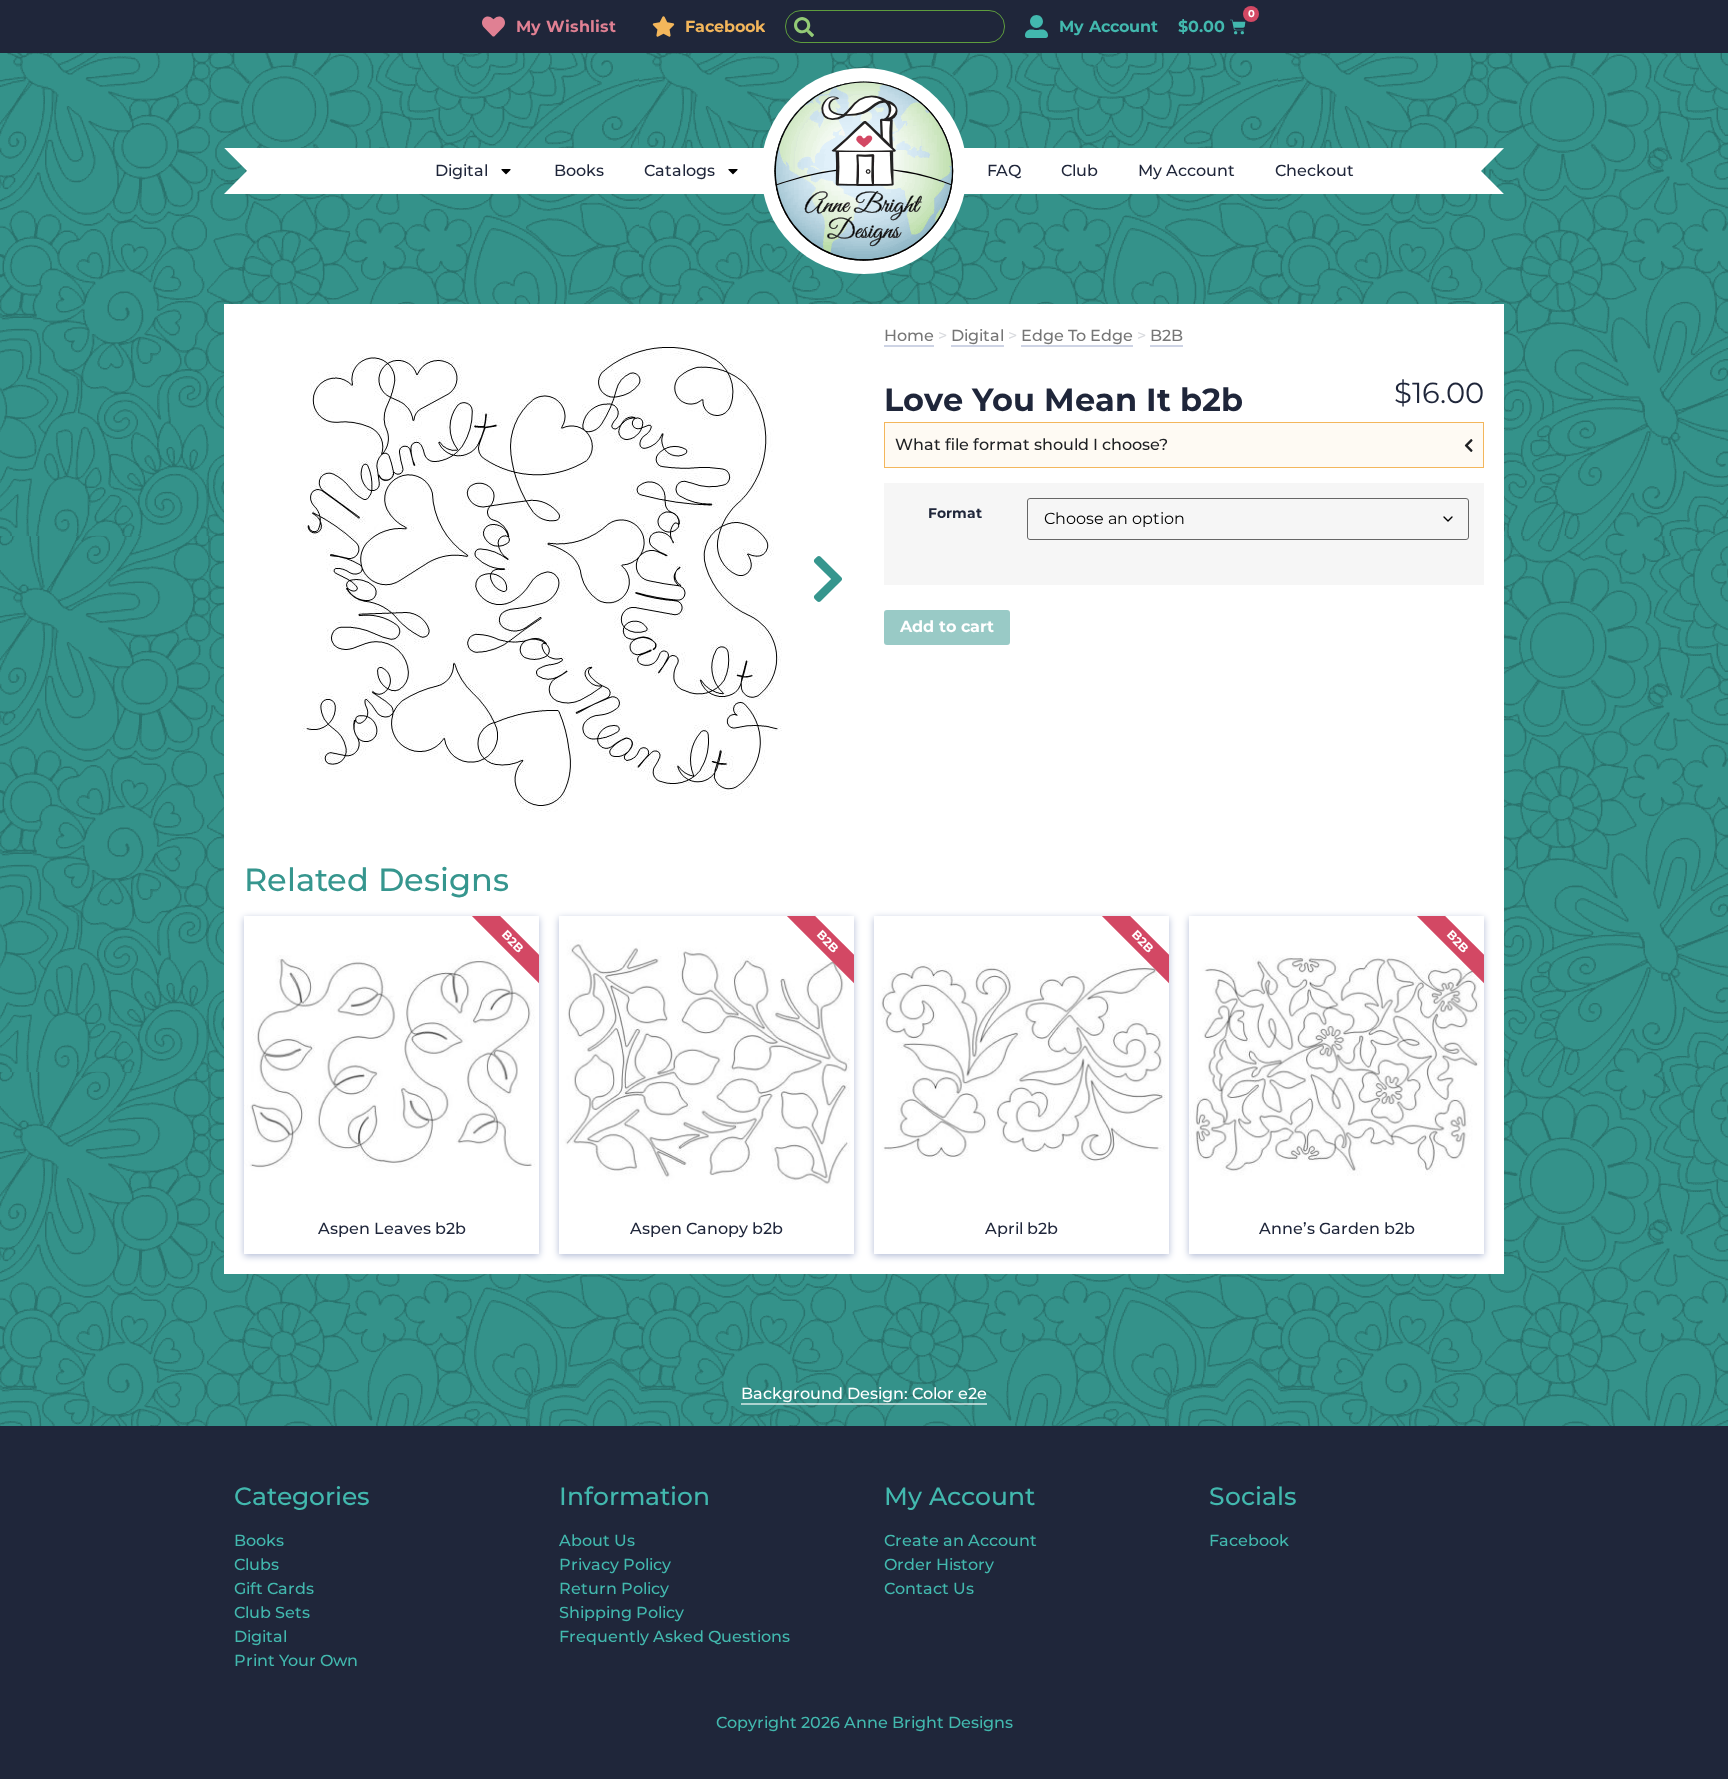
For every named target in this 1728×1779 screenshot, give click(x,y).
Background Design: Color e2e (864, 1393)
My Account (1186, 170)
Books (579, 170)
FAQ (1004, 170)
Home (909, 335)
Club (1079, 170)
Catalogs (679, 170)
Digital (461, 170)
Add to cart (947, 626)
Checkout (1314, 170)
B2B (1166, 335)
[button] (816, 579)
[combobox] (895, 26)
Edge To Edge (1077, 335)
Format (955, 513)
